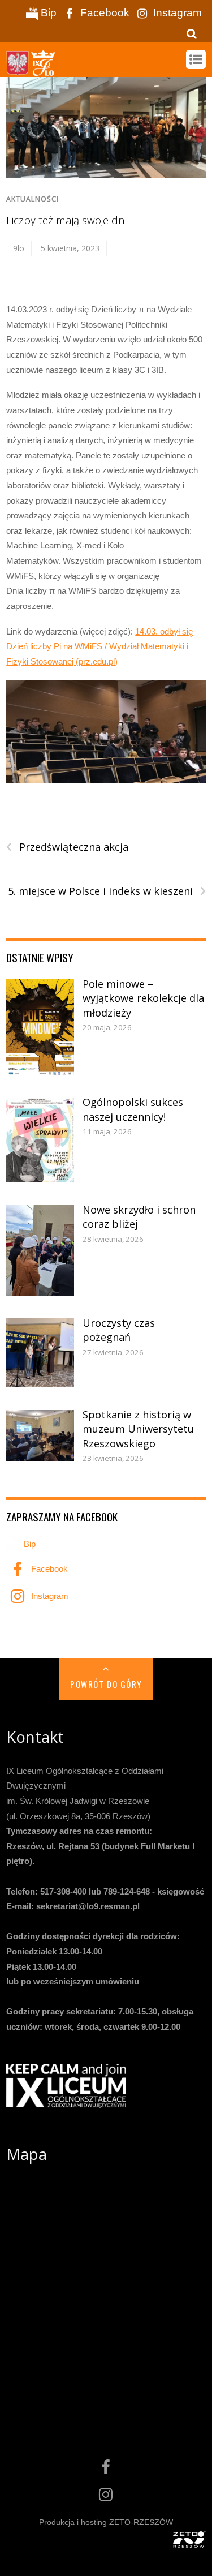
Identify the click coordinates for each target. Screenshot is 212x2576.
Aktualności (33, 199)
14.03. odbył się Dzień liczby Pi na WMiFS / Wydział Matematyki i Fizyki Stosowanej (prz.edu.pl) (99, 646)
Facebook (103, 13)
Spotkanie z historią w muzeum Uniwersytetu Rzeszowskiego (138, 1429)
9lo (19, 248)
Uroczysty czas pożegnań (119, 1330)
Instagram (176, 13)
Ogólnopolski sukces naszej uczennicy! (133, 1109)
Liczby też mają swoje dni (66, 220)
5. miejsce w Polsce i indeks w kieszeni (107, 891)
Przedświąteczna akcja (67, 847)
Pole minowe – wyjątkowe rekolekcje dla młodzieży (143, 998)
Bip (47, 13)
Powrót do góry (106, 1684)
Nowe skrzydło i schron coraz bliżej (139, 1217)
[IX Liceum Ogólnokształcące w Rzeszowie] (32, 70)
